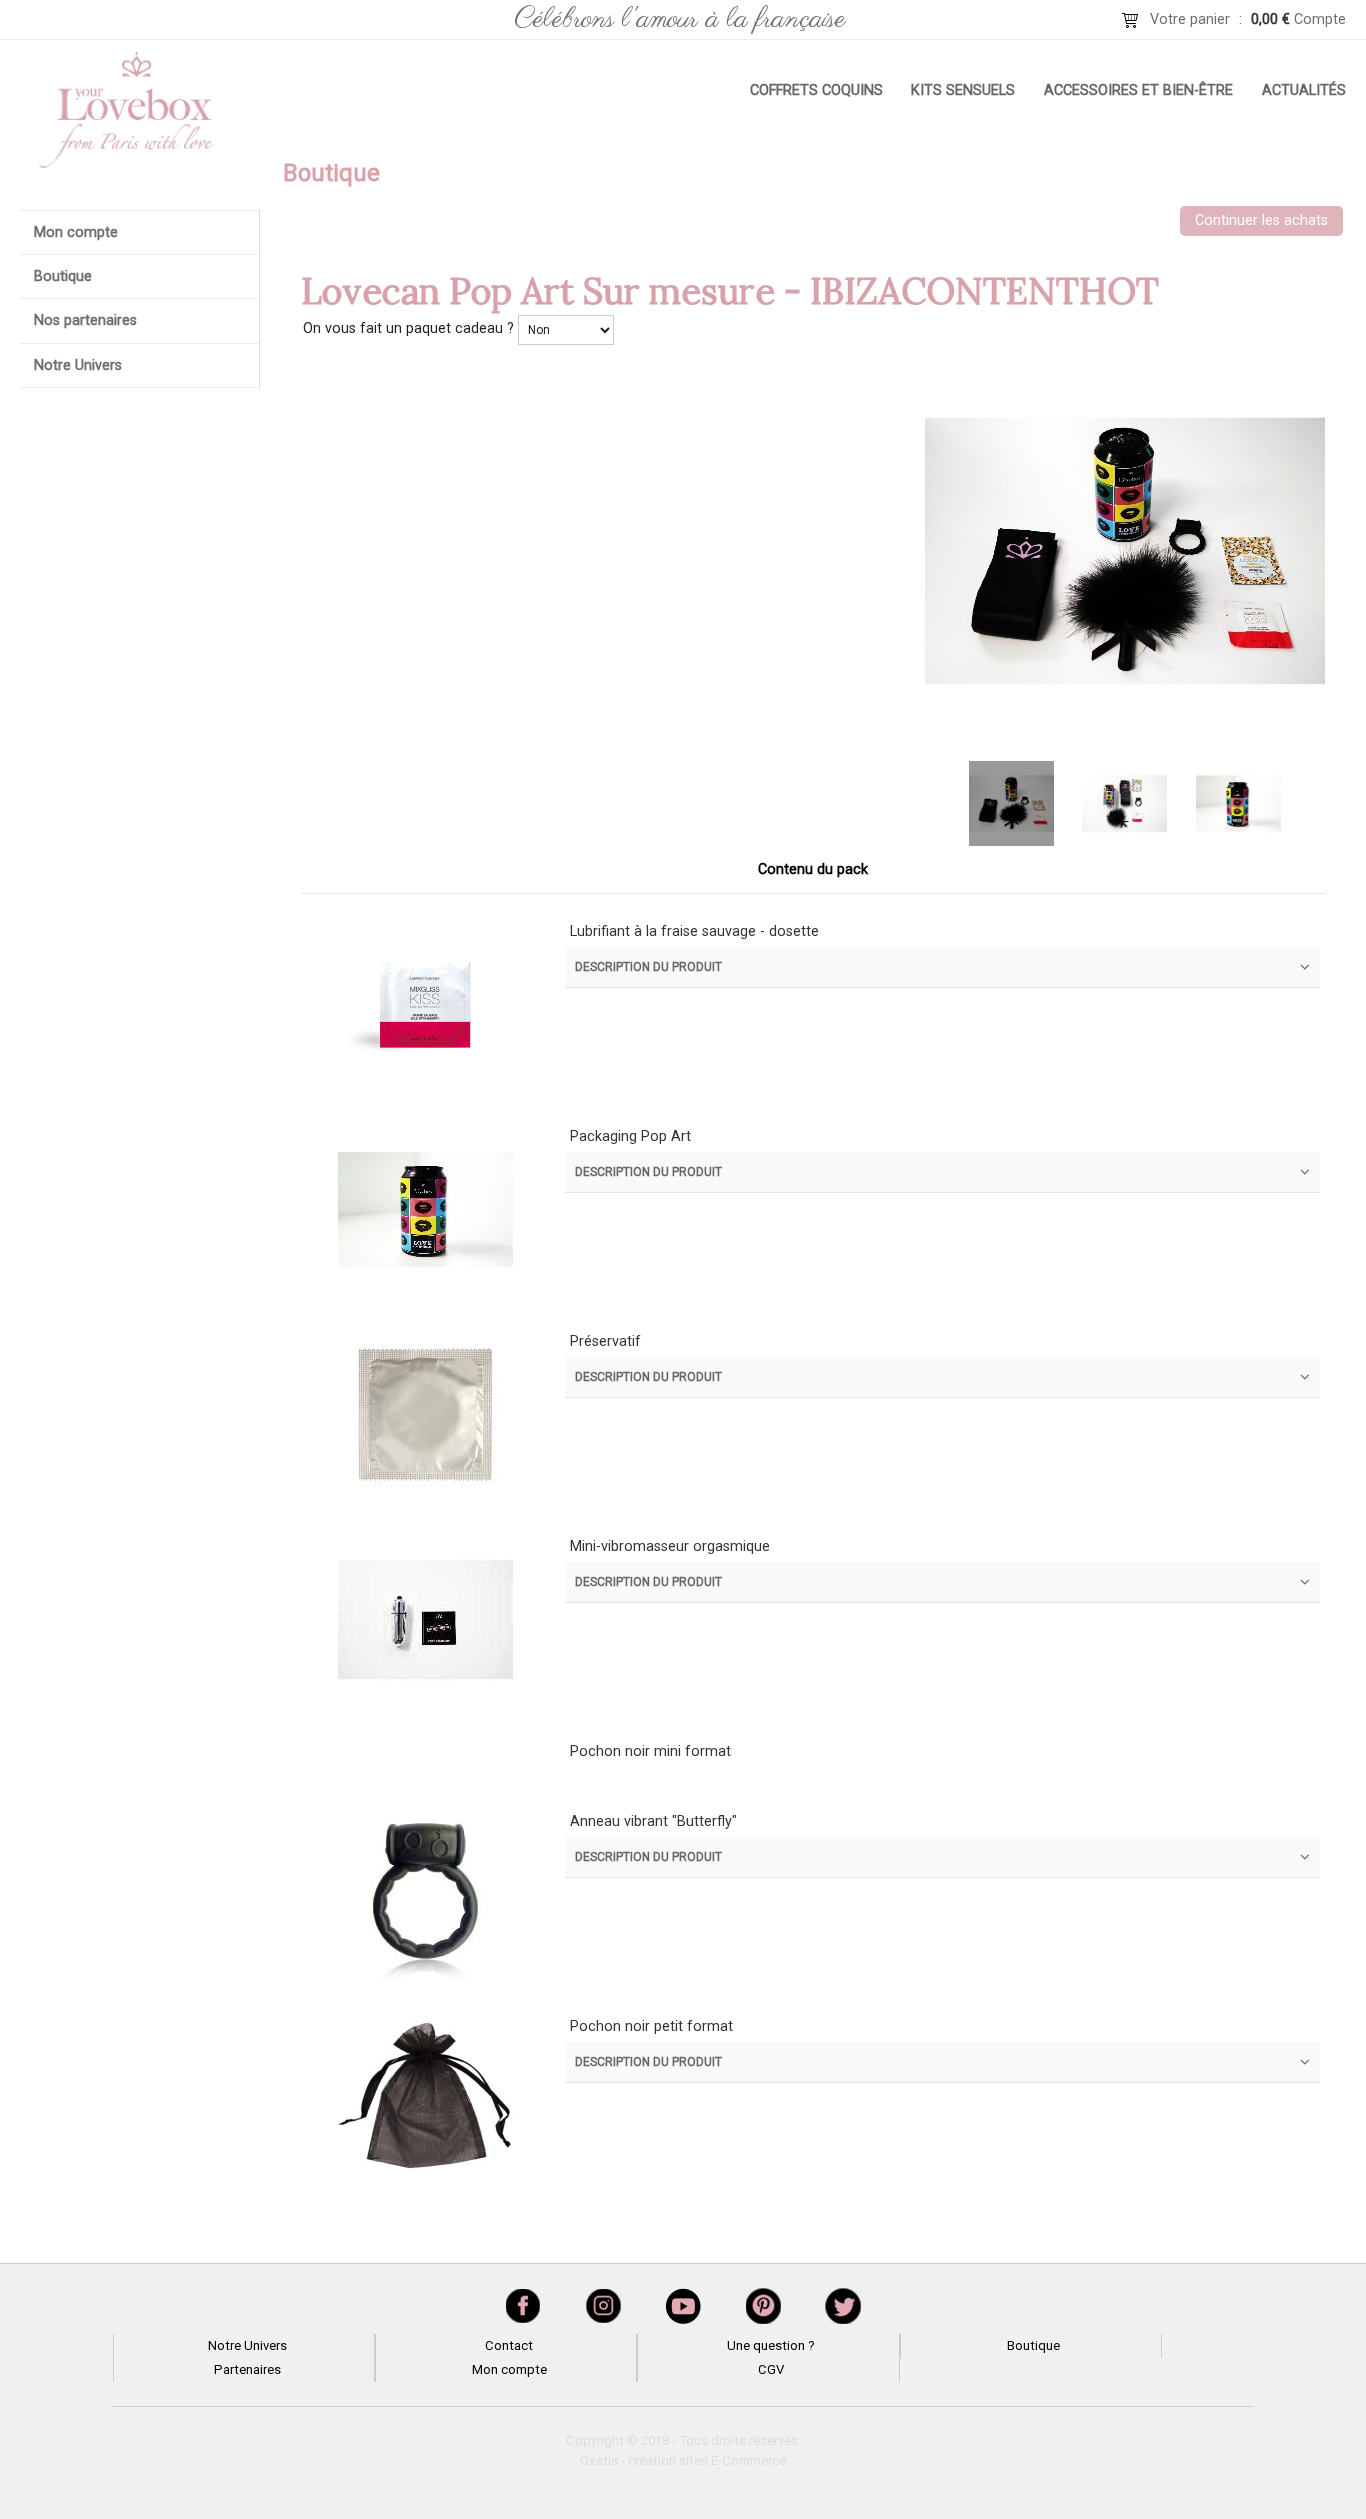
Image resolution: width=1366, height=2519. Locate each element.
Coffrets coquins (816, 90)
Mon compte (76, 232)
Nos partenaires (85, 320)
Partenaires (247, 2369)
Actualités (1304, 90)
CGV (771, 2369)
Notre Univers (78, 365)
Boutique (63, 276)
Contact (509, 2345)
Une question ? (771, 2345)
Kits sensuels (963, 90)
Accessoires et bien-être (1138, 90)
